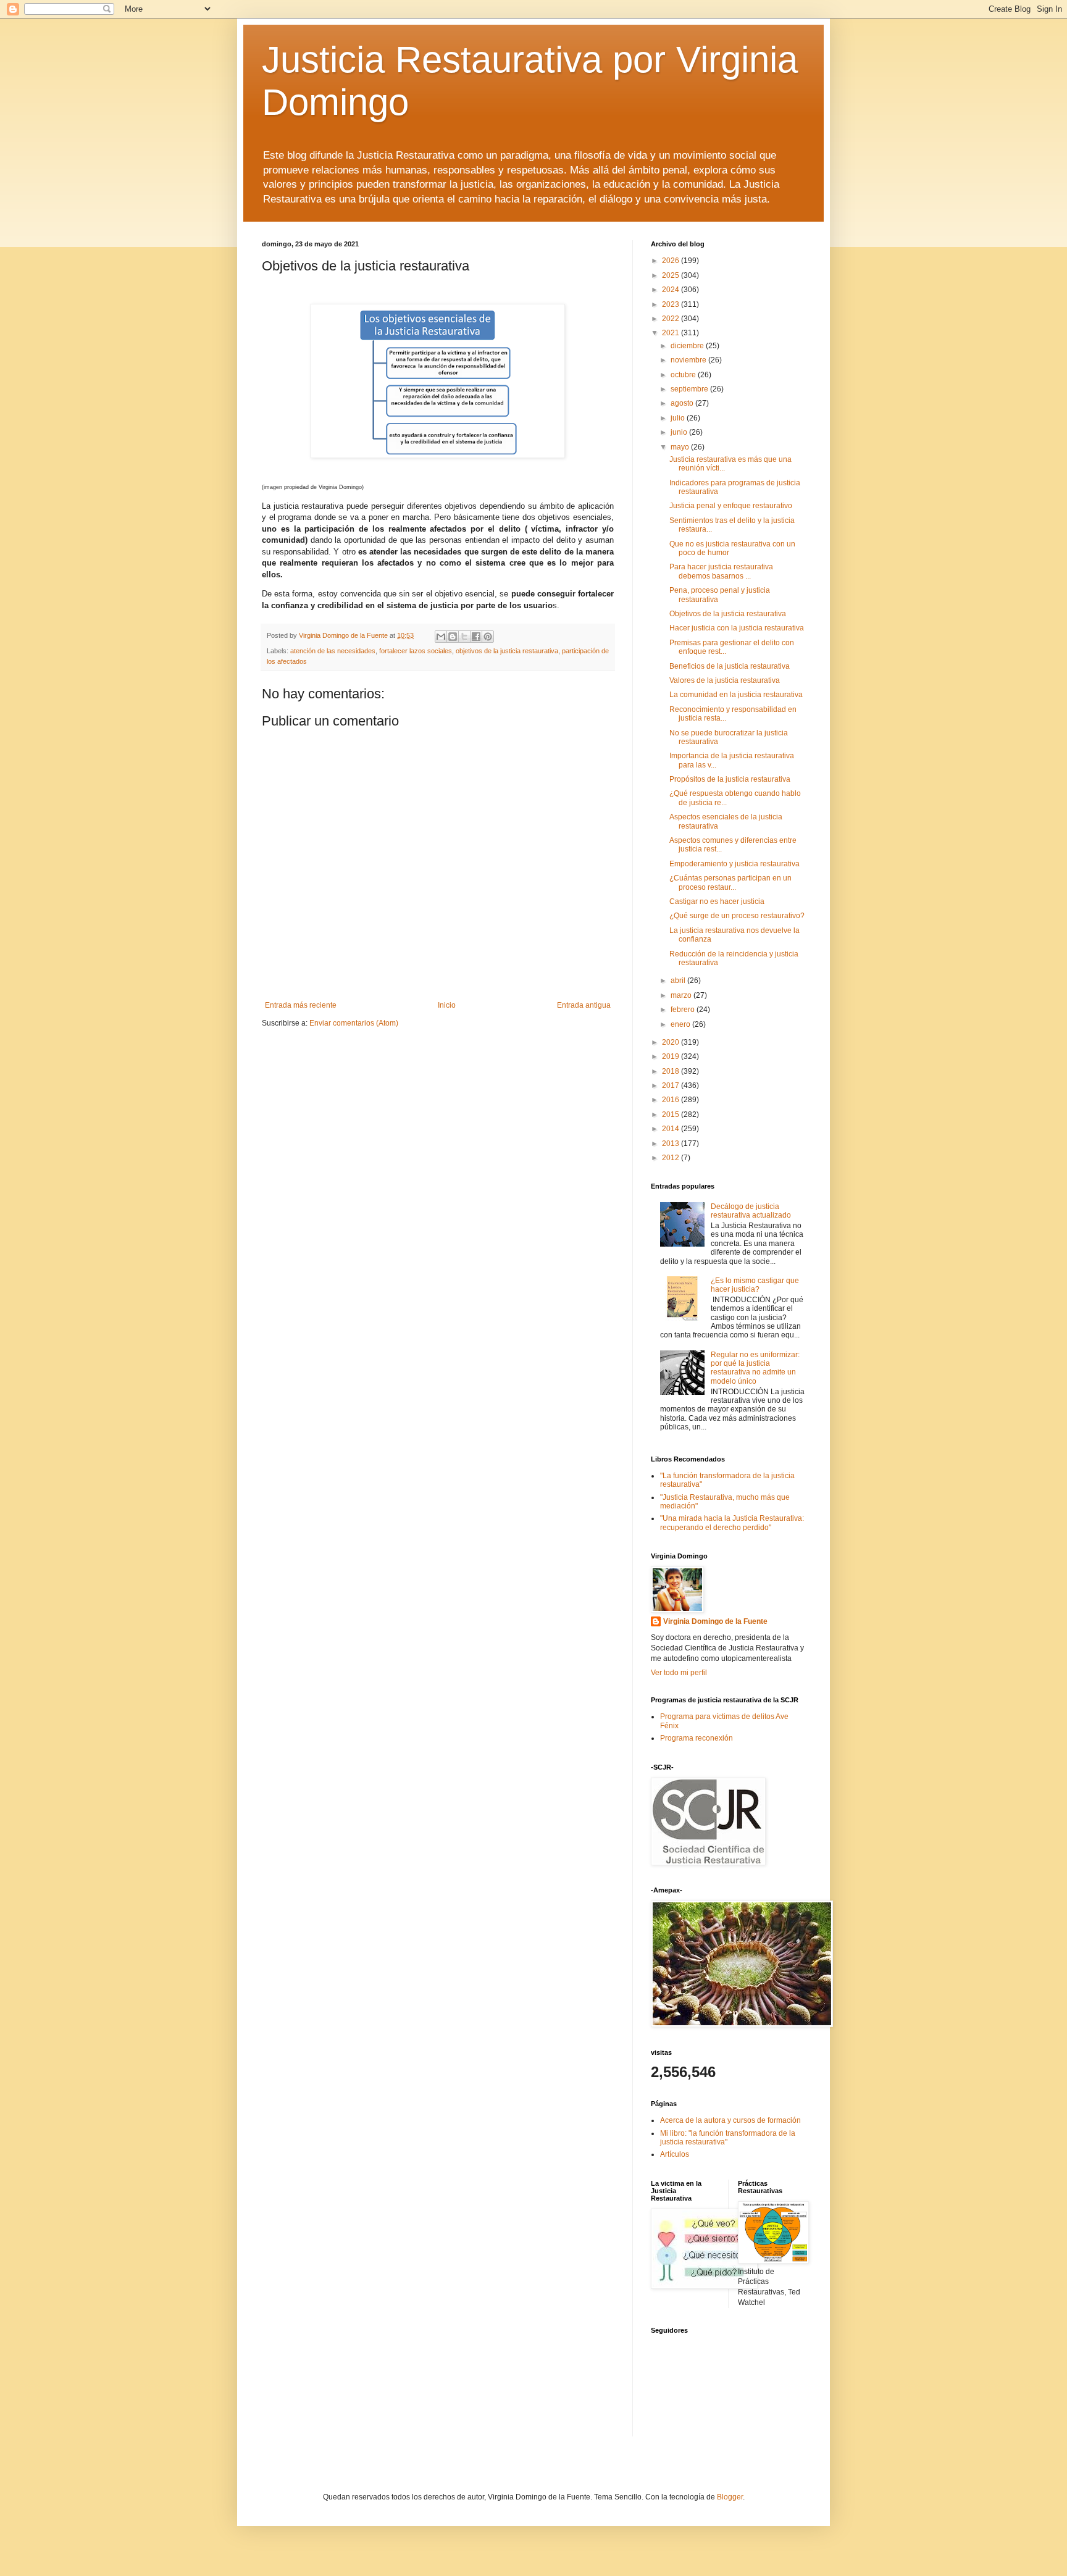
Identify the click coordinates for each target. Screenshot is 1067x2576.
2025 (672, 275)
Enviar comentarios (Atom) (354, 1023)
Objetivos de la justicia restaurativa (728, 614)
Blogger (730, 2497)
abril (679, 981)
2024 (672, 290)
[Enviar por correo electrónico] (441, 637)
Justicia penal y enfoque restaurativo (731, 506)
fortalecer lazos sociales (416, 651)
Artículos (675, 2154)
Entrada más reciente (301, 1005)
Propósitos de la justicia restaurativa (730, 779)
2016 (672, 1100)
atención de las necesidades (333, 651)
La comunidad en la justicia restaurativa (736, 695)
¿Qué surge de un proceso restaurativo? (737, 916)
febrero (684, 1010)
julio (679, 418)
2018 (672, 1071)
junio (680, 432)
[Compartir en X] (464, 637)
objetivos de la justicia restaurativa (507, 651)
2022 (672, 319)
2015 (672, 1114)
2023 (672, 304)
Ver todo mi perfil (679, 1673)
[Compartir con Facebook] (476, 637)
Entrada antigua (584, 1005)
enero (681, 1024)
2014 (672, 1129)
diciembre (688, 346)
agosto (683, 403)
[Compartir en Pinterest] (488, 637)
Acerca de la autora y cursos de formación (730, 2120)
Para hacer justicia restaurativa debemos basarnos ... (721, 571)
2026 (672, 261)
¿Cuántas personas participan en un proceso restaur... (730, 882)
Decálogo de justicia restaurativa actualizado (751, 1211)
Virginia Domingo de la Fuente (715, 1621)
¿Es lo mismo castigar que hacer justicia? (755, 1285)
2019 (672, 1056)
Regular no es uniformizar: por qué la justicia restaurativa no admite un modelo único (755, 1368)
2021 (672, 333)
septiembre (690, 389)
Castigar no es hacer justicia (717, 901)
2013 (672, 1144)
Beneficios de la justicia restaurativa (730, 666)
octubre (684, 375)
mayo (681, 447)
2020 (672, 1042)
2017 (672, 1085)
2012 (672, 1158)
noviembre (689, 360)
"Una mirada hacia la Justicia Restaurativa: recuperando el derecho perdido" (732, 1523)
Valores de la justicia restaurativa (725, 680)
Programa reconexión (697, 1738)
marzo (682, 995)
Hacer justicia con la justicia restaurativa (737, 628)
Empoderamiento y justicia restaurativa (734, 864)
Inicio (447, 1005)
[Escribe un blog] (453, 637)
